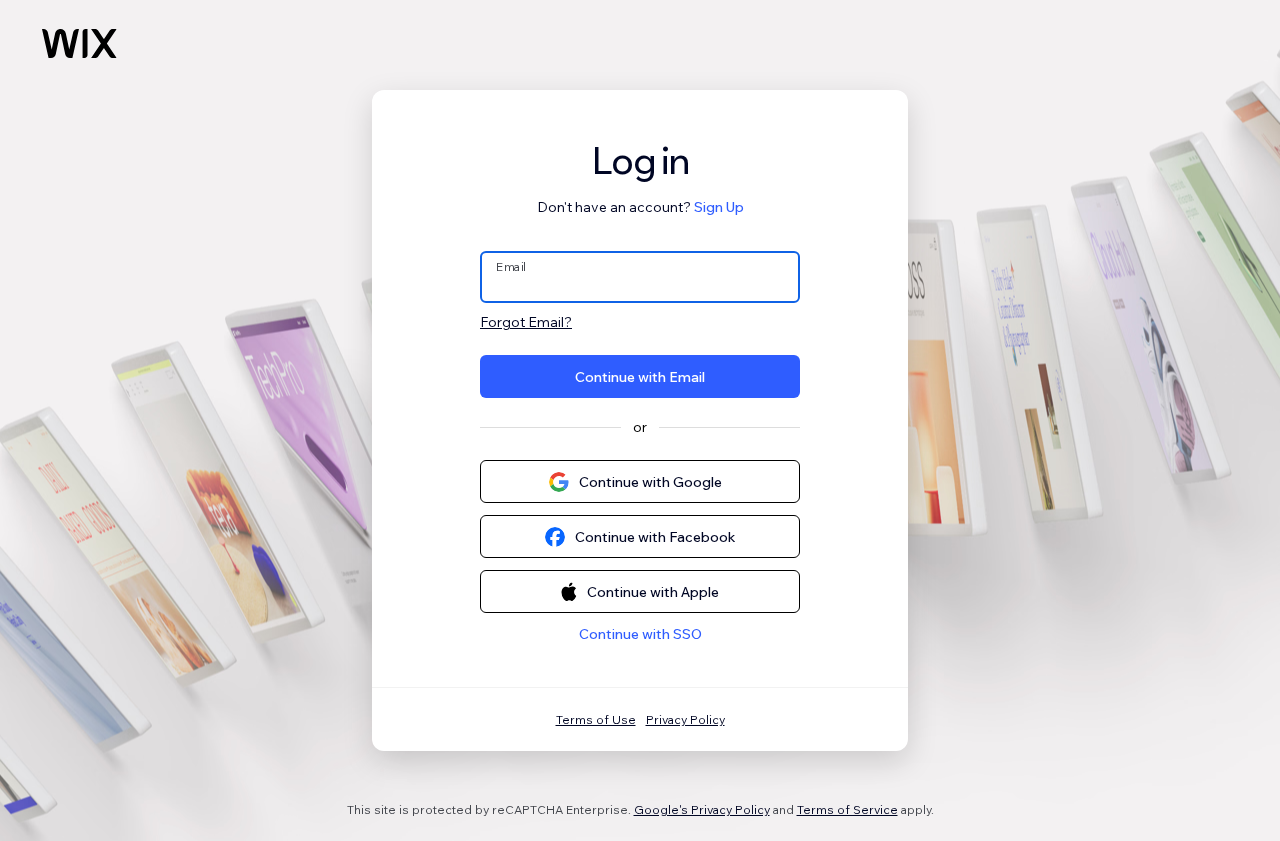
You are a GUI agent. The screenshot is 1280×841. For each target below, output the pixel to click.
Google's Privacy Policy (702, 809)
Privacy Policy (685, 719)
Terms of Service (847, 809)
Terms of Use (596, 719)
